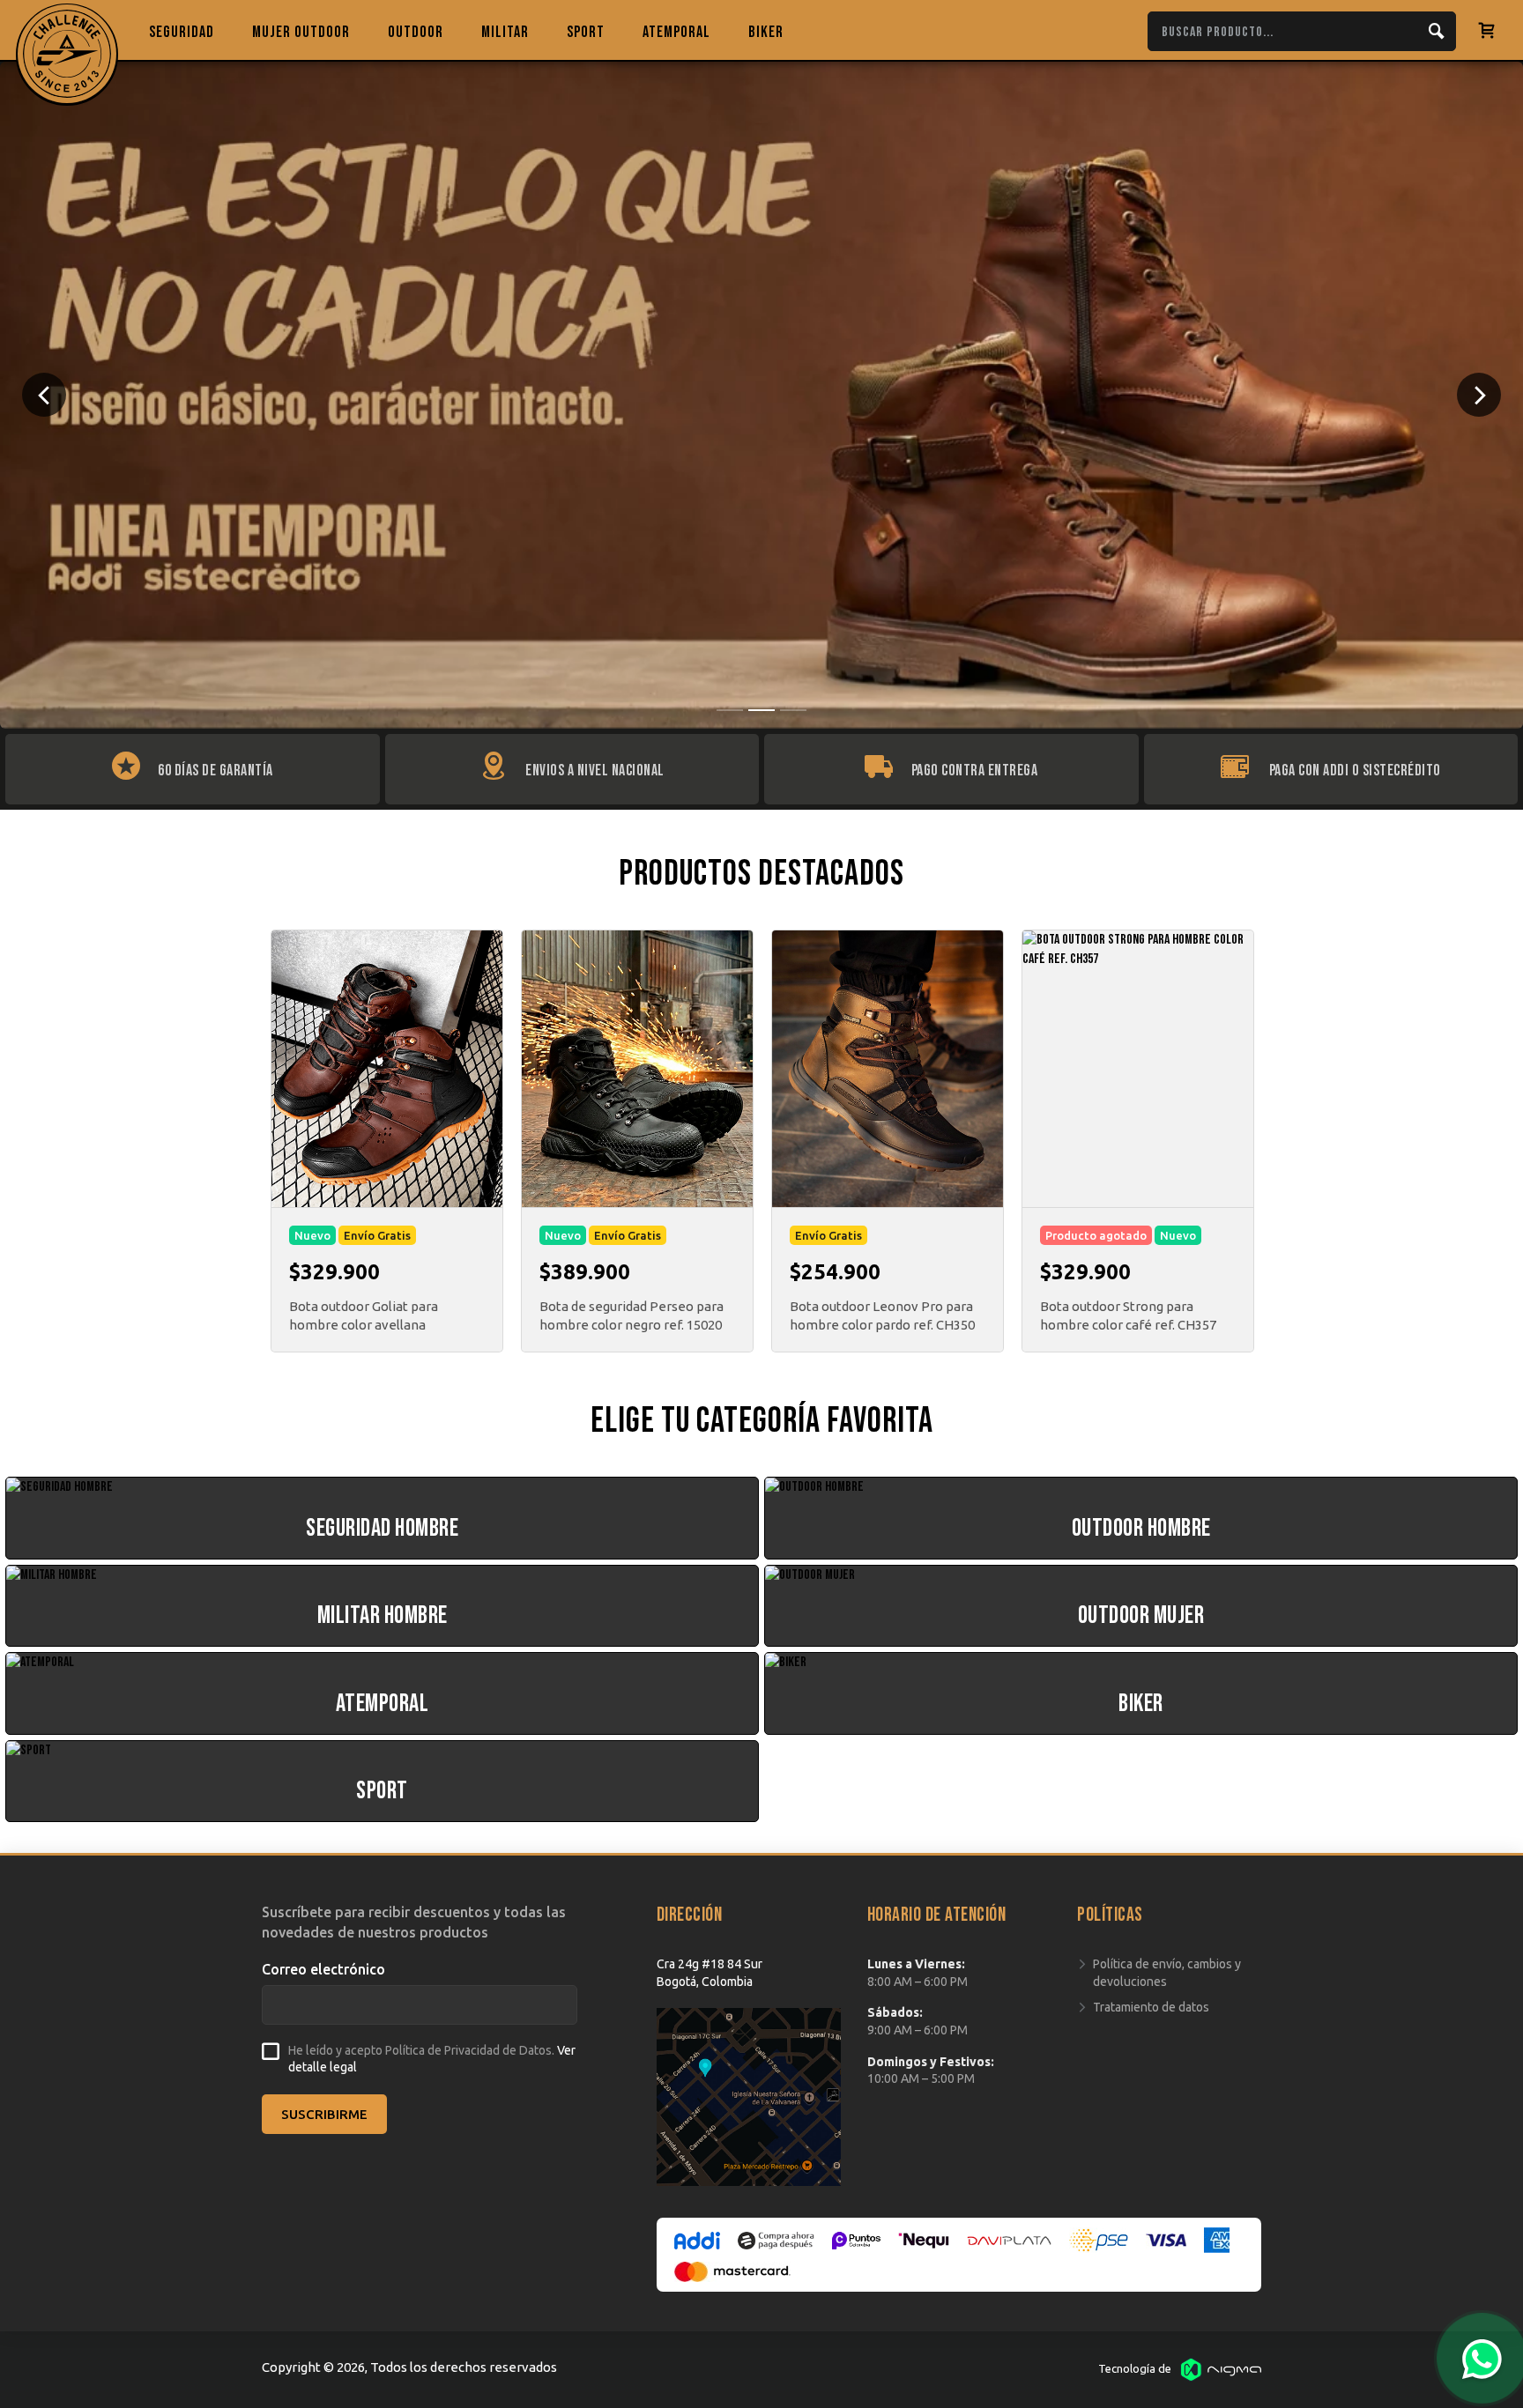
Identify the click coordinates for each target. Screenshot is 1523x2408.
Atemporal (676, 32)
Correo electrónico (323, 1969)
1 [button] (730, 710)
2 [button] (761, 710)
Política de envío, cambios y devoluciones (1167, 1973)
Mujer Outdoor (301, 32)
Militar (505, 32)
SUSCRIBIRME (324, 2114)
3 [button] (793, 710)
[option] (761, 395)
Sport (586, 32)
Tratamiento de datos (1151, 2007)
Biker (766, 32)
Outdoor (416, 32)
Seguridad (182, 32)
